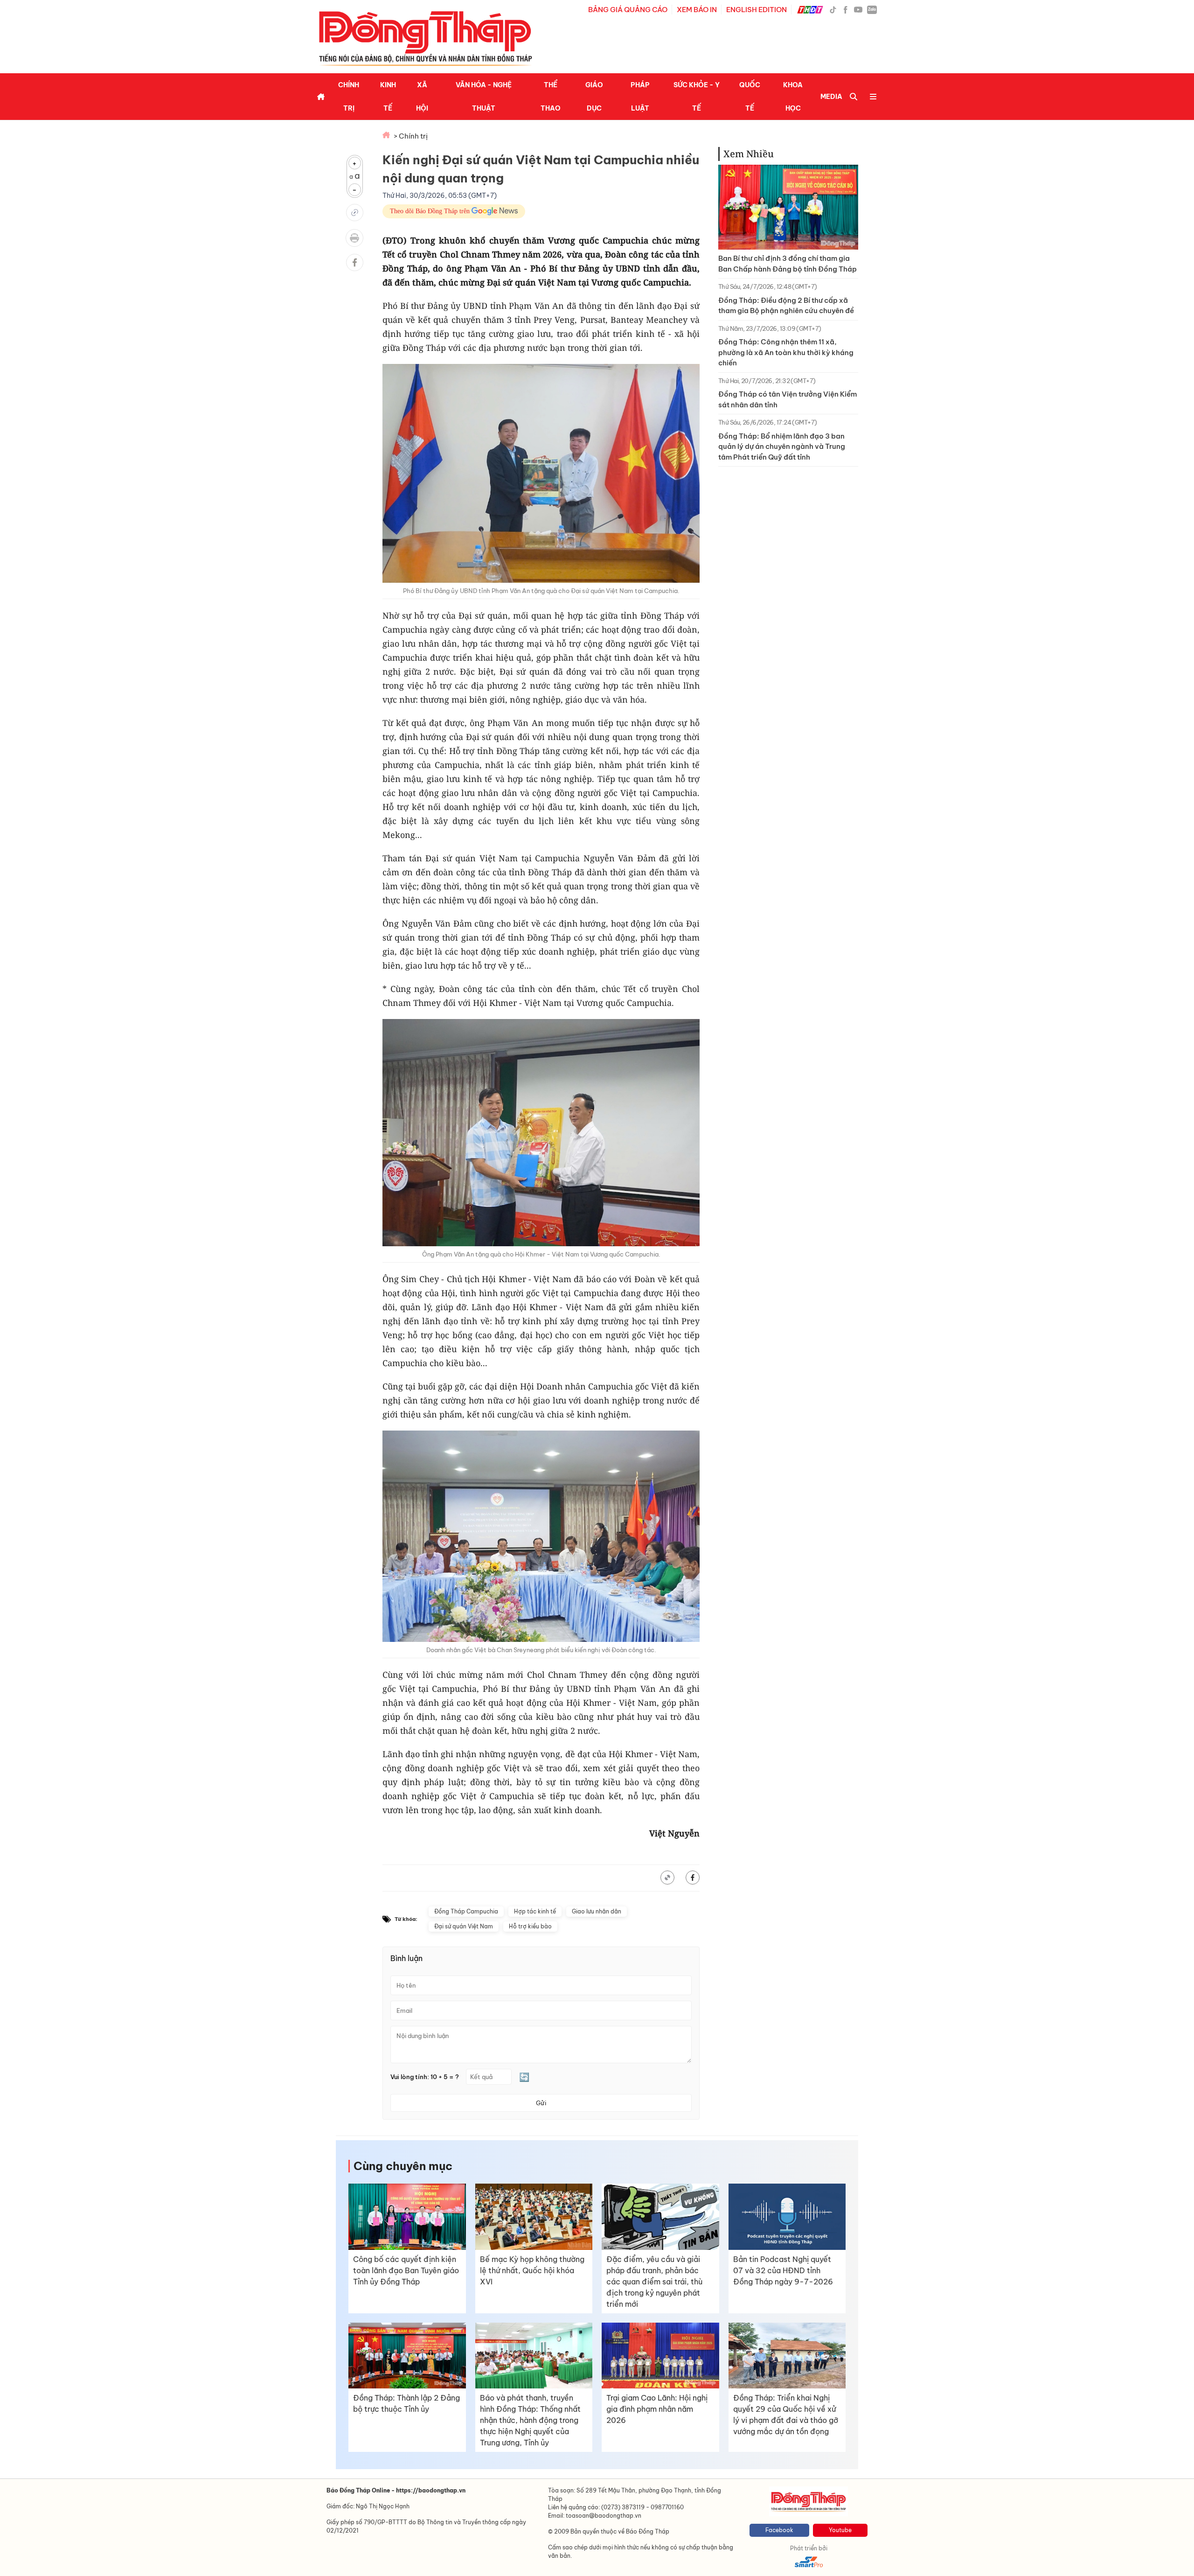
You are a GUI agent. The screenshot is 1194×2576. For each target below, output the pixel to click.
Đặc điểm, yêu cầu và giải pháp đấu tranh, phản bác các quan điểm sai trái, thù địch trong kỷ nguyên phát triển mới (654, 2282)
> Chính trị (411, 136)
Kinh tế (388, 97)
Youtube (840, 2530)
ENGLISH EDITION (757, 10)
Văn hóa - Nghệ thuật (484, 97)
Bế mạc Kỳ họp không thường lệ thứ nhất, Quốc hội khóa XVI (532, 2270)
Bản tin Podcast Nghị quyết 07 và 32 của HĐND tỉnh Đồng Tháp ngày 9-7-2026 (783, 2270)
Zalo (872, 9)
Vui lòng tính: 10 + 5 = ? (425, 2077)
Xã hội (422, 97)
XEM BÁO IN (697, 10)
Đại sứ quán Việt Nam (464, 1926)
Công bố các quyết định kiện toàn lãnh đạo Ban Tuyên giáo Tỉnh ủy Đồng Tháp (406, 2270)
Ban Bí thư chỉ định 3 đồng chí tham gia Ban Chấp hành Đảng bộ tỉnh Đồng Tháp (788, 264)
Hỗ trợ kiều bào (530, 1926)
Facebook (779, 2530)
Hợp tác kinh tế (535, 1911)
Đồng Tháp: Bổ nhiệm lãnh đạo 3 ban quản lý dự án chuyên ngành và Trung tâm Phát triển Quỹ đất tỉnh (782, 447)
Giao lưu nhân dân (597, 1911)
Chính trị (349, 97)
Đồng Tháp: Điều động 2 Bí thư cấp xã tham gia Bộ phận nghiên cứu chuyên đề (786, 306)
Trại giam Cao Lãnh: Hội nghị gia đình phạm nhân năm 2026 (657, 2409)
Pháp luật (640, 97)
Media (831, 97)
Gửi (541, 2103)
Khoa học (793, 97)
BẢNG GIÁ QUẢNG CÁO (628, 10)
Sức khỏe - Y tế (697, 97)
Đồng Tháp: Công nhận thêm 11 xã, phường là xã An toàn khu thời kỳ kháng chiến (786, 352)
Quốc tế (750, 97)
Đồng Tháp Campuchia (466, 1911)
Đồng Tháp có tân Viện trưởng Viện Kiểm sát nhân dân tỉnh (788, 399)
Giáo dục (594, 97)
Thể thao (551, 97)
